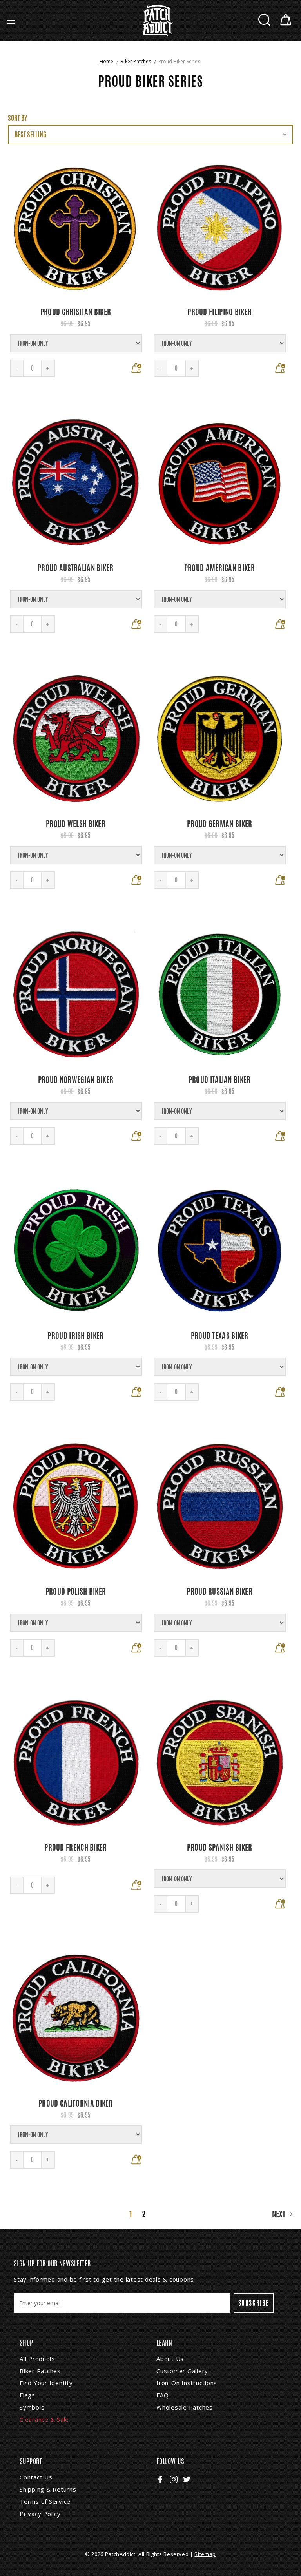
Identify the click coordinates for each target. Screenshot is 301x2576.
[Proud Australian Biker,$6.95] (76, 483)
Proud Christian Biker (76, 312)
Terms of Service (45, 2501)
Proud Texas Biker (220, 1335)
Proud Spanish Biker (220, 1847)
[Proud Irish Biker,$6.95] (76, 1251)
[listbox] (150, 135)
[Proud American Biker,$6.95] (220, 483)
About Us (170, 2359)
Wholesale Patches (185, 2407)
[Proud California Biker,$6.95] (76, 2018)
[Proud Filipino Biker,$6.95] (220, 227)
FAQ (162, 2395)
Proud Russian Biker (219, 1591)
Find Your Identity (46, 2383)
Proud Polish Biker (76, 1591)
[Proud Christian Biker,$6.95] (76, 227)
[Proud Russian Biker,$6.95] (220, 1507)
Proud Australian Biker (76, 568)
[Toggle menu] (11, 21)
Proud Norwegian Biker (76, 1080)
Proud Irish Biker (75, 1335)
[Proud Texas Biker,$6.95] (220, 1251)
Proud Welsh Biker (76, 824)
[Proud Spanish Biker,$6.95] (220, 1763)
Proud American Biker (220, 568)
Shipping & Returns (48, 2489)
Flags (27, 2395)
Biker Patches (40, 2371)
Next (280, 2214)
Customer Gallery (182, 2371)
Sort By (17, 118)
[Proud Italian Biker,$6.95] (220, 995)
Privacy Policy (40, 2514)
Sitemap (205, 2554)
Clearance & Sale (44, 2419)
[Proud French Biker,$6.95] (76, 1763)
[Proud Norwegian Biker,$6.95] (76, 995)
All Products (37, 2359)
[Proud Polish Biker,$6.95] (76, 1507)
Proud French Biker (75, 1847)
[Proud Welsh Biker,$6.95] (76, 739)
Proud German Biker (219, 824)
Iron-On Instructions (187, 2383)
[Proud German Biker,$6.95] (220, 739)
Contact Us (36, 2477)
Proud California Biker (76, 2103)
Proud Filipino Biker (219, 312)
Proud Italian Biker (220, 1080)
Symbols (32, 2407)
